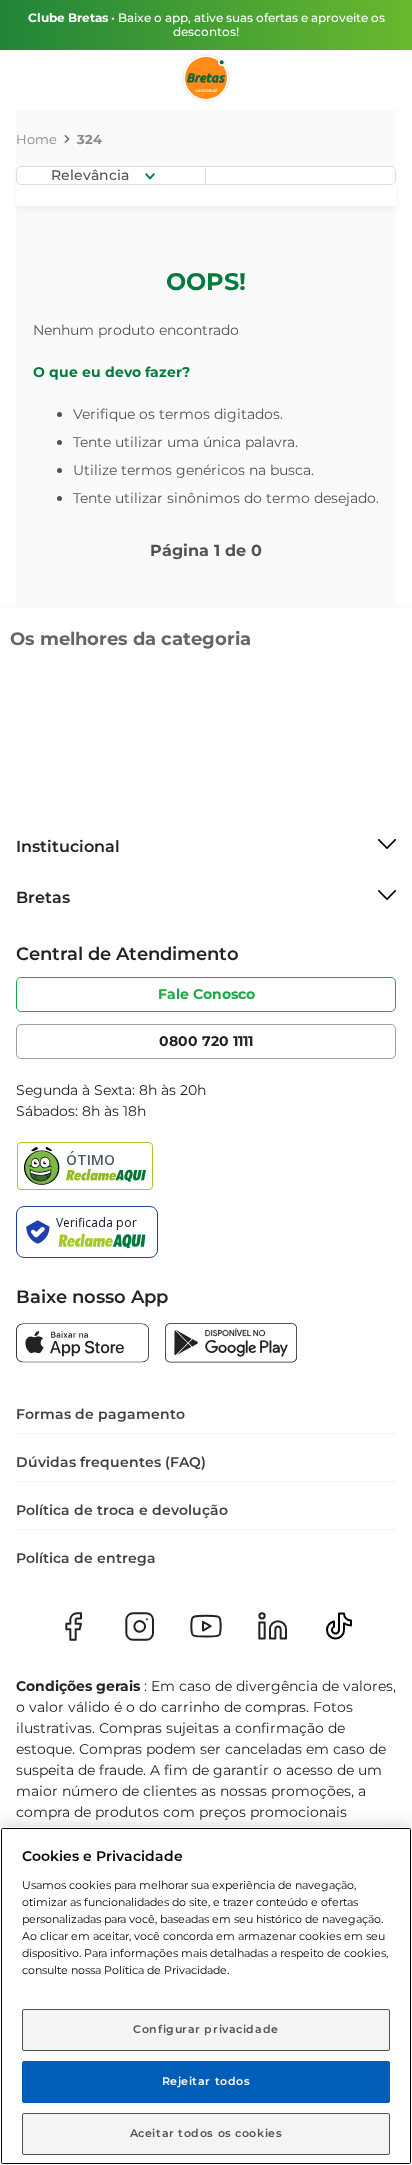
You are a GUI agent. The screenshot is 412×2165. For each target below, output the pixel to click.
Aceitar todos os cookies (206, 2133)
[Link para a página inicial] (36, 139)
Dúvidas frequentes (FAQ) (111, 1462)
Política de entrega (86, 1558)
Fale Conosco (206, 994)
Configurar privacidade (206, 2029)
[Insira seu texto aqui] (82, 1345)
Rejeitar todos (206, 2081)
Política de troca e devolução (122, 1510)
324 (89, 139)
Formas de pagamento (100, 1414)
